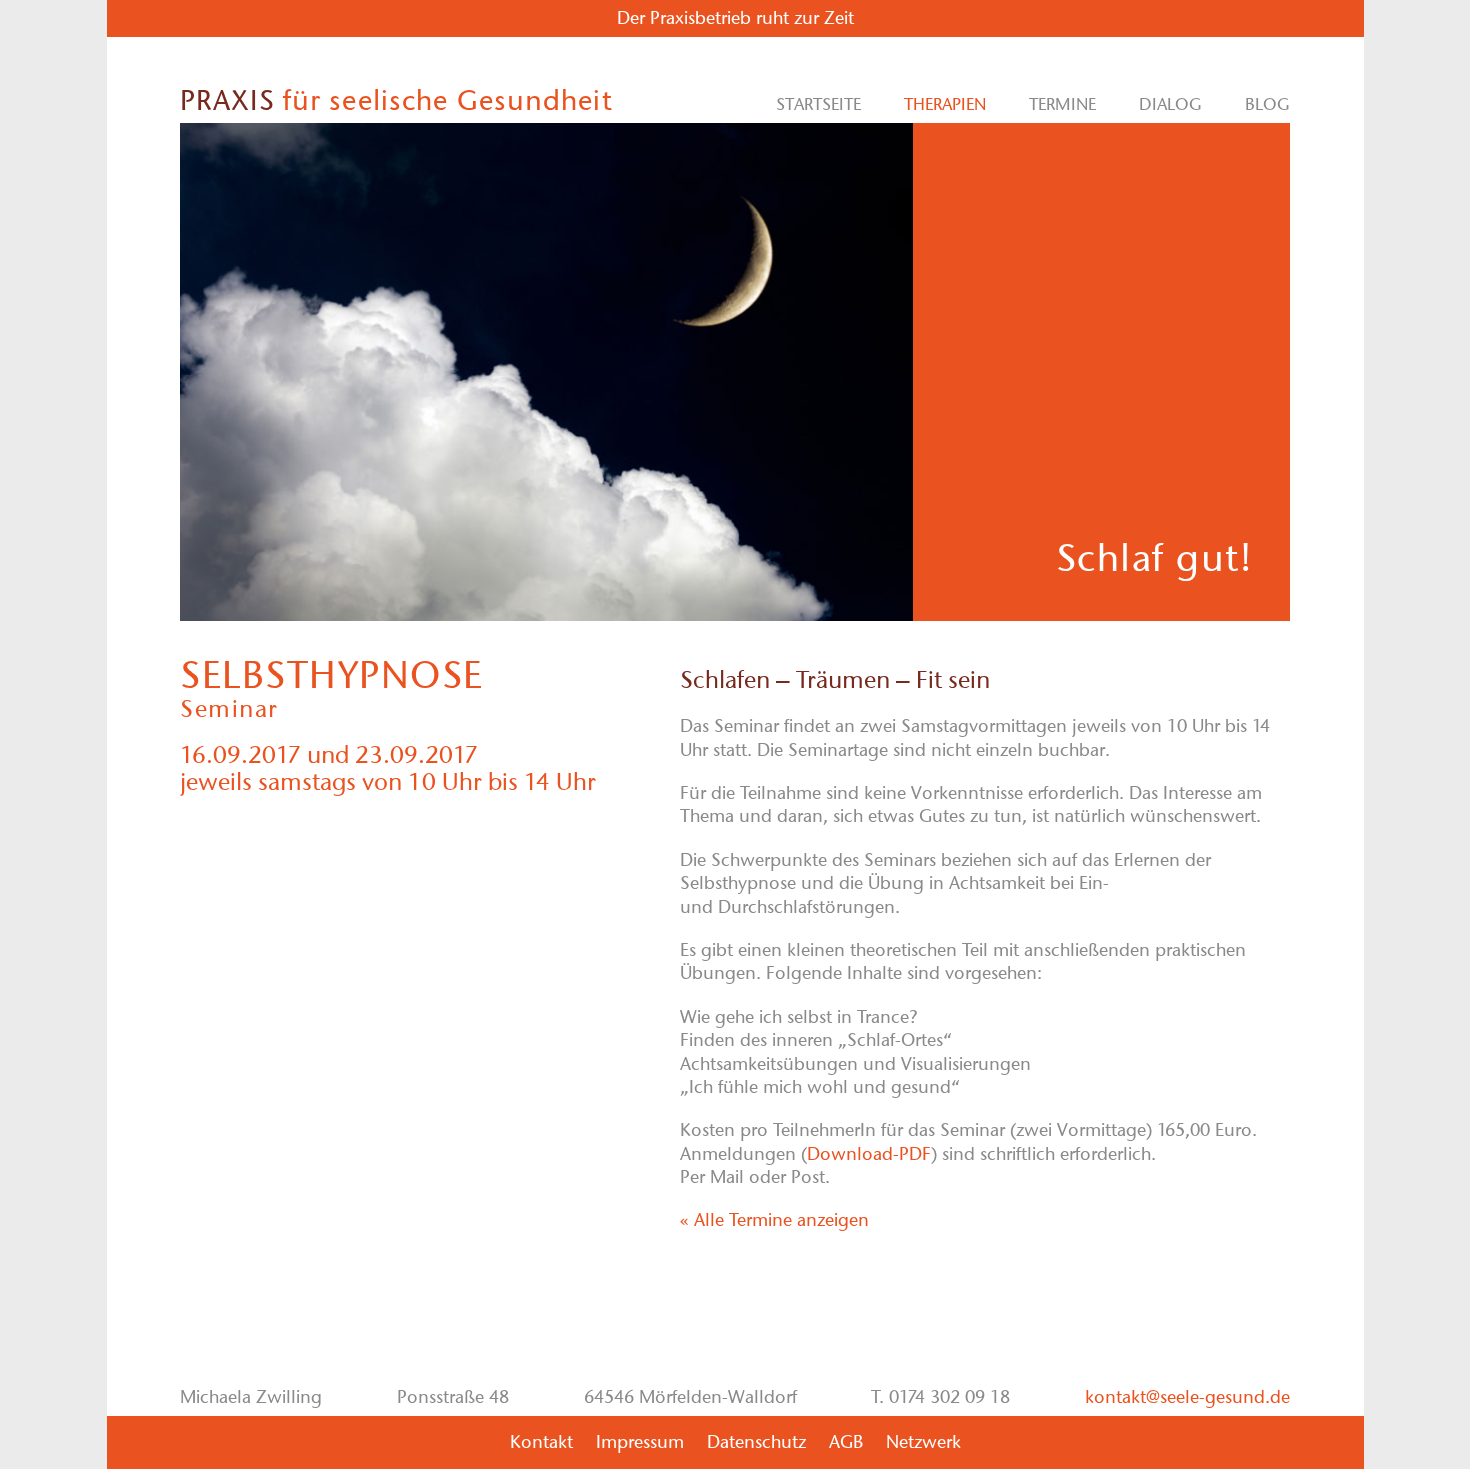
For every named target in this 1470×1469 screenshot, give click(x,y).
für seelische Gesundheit (396, 100)
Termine (1062, 104)
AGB (846, 1442)
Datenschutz (756, 1442)
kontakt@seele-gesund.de (1187, 1397)
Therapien (945, 104)
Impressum (640, 1442)
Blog (1267, 104)
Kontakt (541, 1442)
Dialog (1170, 104)
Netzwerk (923, 1442)
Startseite (818, 104)
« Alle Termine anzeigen (774, 1220)
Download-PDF (869, 1154)
